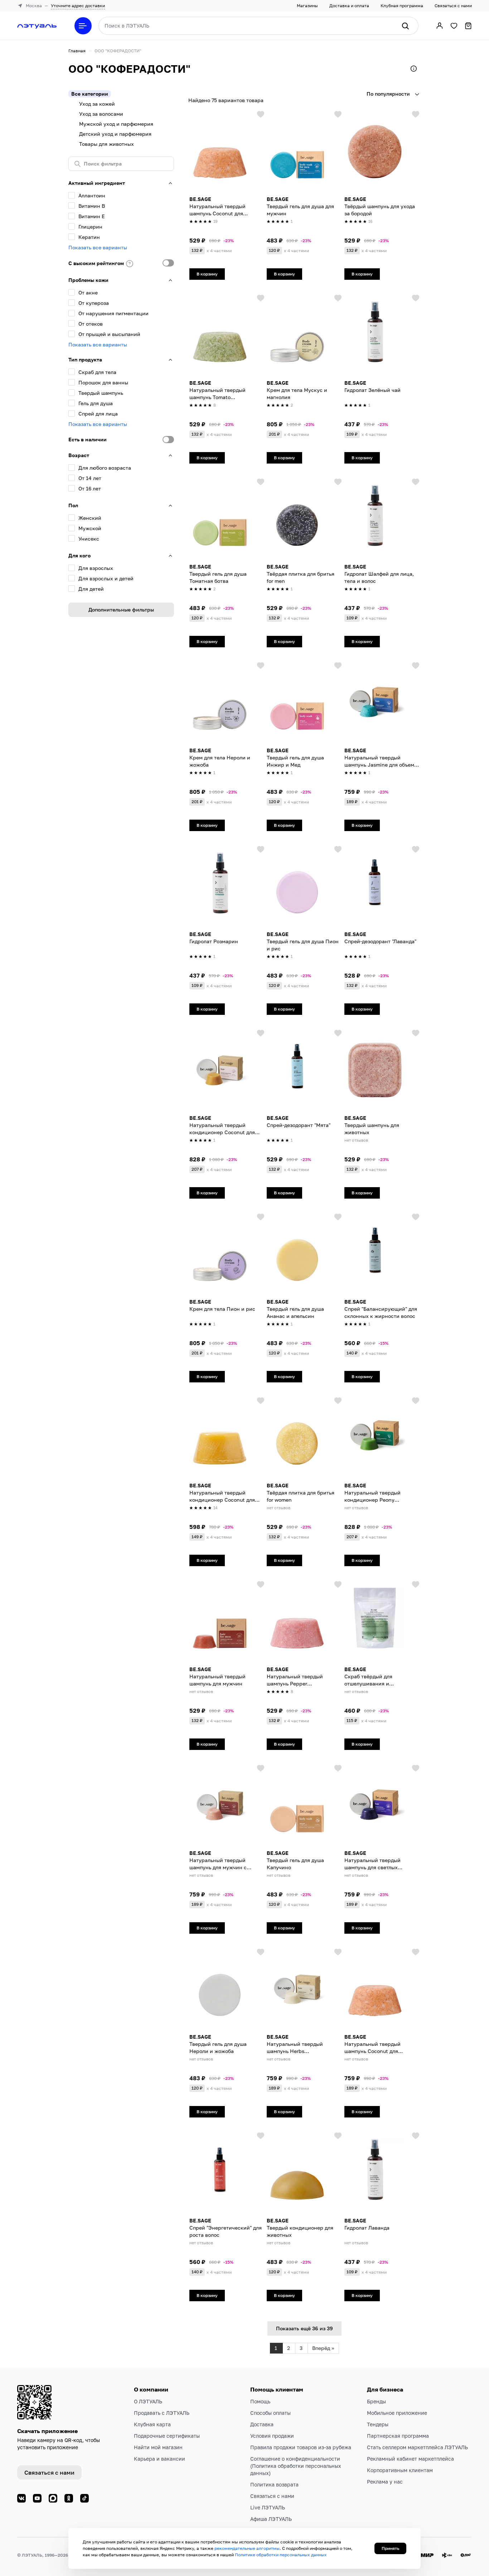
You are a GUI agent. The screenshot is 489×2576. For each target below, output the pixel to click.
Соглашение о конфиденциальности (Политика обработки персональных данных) (296, 2466)
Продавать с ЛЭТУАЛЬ (162, 2413)
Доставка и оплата (349, 6)
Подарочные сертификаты (167, 2436)
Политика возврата (274, 2484)
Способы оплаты (270, 2413)
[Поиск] (405, 26)
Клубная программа (402, 6)
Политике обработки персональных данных (281, 2555)
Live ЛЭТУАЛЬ (268, 2507)
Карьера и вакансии (159, 2459)
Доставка (262, 2424)
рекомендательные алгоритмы (247, 2548)
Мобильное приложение (397, 2413)
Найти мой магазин (158, 2447)
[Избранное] (454, 26)
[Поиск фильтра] (121, 164)
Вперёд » (323, 2348)
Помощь (260, 2401)
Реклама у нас (385, 2482)
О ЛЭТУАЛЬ (148, 2401)
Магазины (307, 6)
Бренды (376, 2401)
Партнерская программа (398, 2436)
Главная (77, 51)
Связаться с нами (453, 6)
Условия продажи (272, 2436)
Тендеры (378, 2424)
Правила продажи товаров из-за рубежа (301, 2447)
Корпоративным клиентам (400, 2470)
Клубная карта (152, 2424)
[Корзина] (468, 26)
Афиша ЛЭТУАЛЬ (271, 2519)
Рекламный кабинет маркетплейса (410, 2459)
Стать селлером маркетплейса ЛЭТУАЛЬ (417, 2447)
